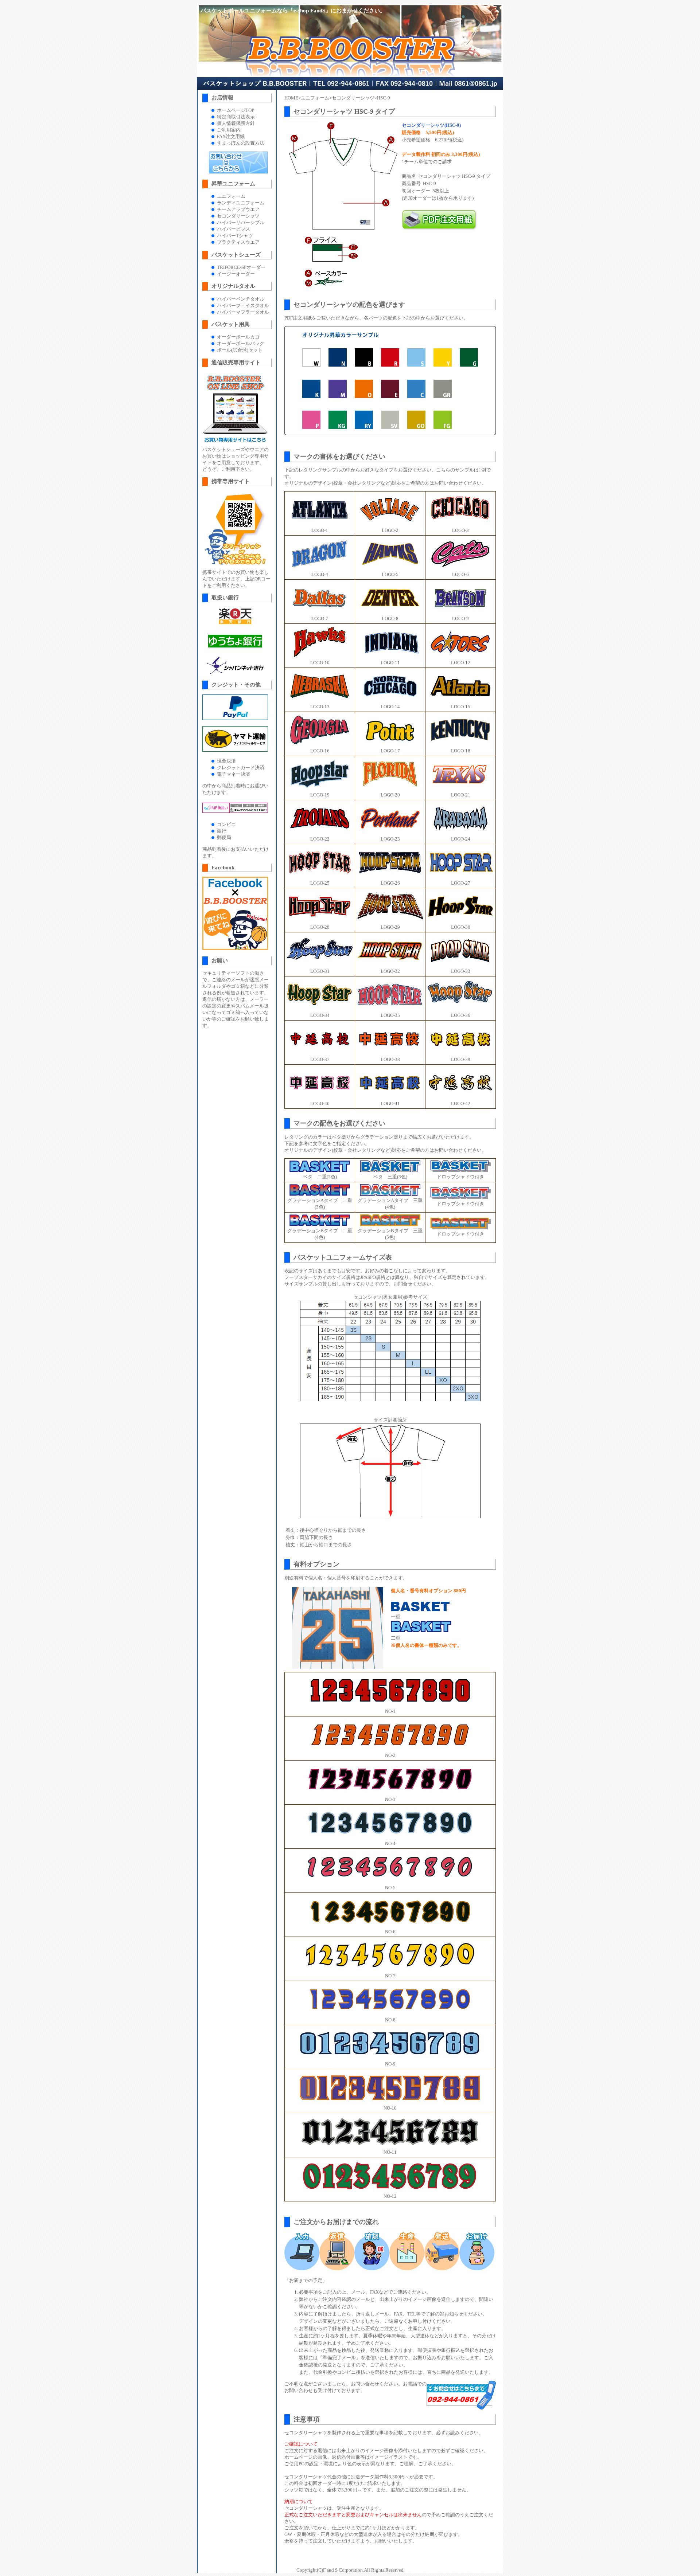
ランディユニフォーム (241, 203)
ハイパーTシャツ (235, 236)
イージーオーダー (236, 274)
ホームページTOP (236, 110)
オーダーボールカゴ (238, 337)
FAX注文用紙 (231, 136)
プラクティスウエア (238, 242)
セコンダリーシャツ (353, 98)
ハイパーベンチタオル (241, 299)
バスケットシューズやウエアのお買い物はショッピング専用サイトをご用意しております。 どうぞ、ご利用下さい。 (236, 459)
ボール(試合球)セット (240, 350)
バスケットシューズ (236, 255)
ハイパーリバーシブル (241, 222)
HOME (291, 98)
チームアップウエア (238, 209)
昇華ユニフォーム (233, 184)
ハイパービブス (234, 229)
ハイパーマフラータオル (243, 312)
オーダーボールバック (241, 343)
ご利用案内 (229, 130)
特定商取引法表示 (236, 117)
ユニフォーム (315, 98)
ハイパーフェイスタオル (243, 306)
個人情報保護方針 (236, 123)
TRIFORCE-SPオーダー (241, 267)
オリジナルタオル (233, 286)
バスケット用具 (231, 324)
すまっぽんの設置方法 (241, 143)
